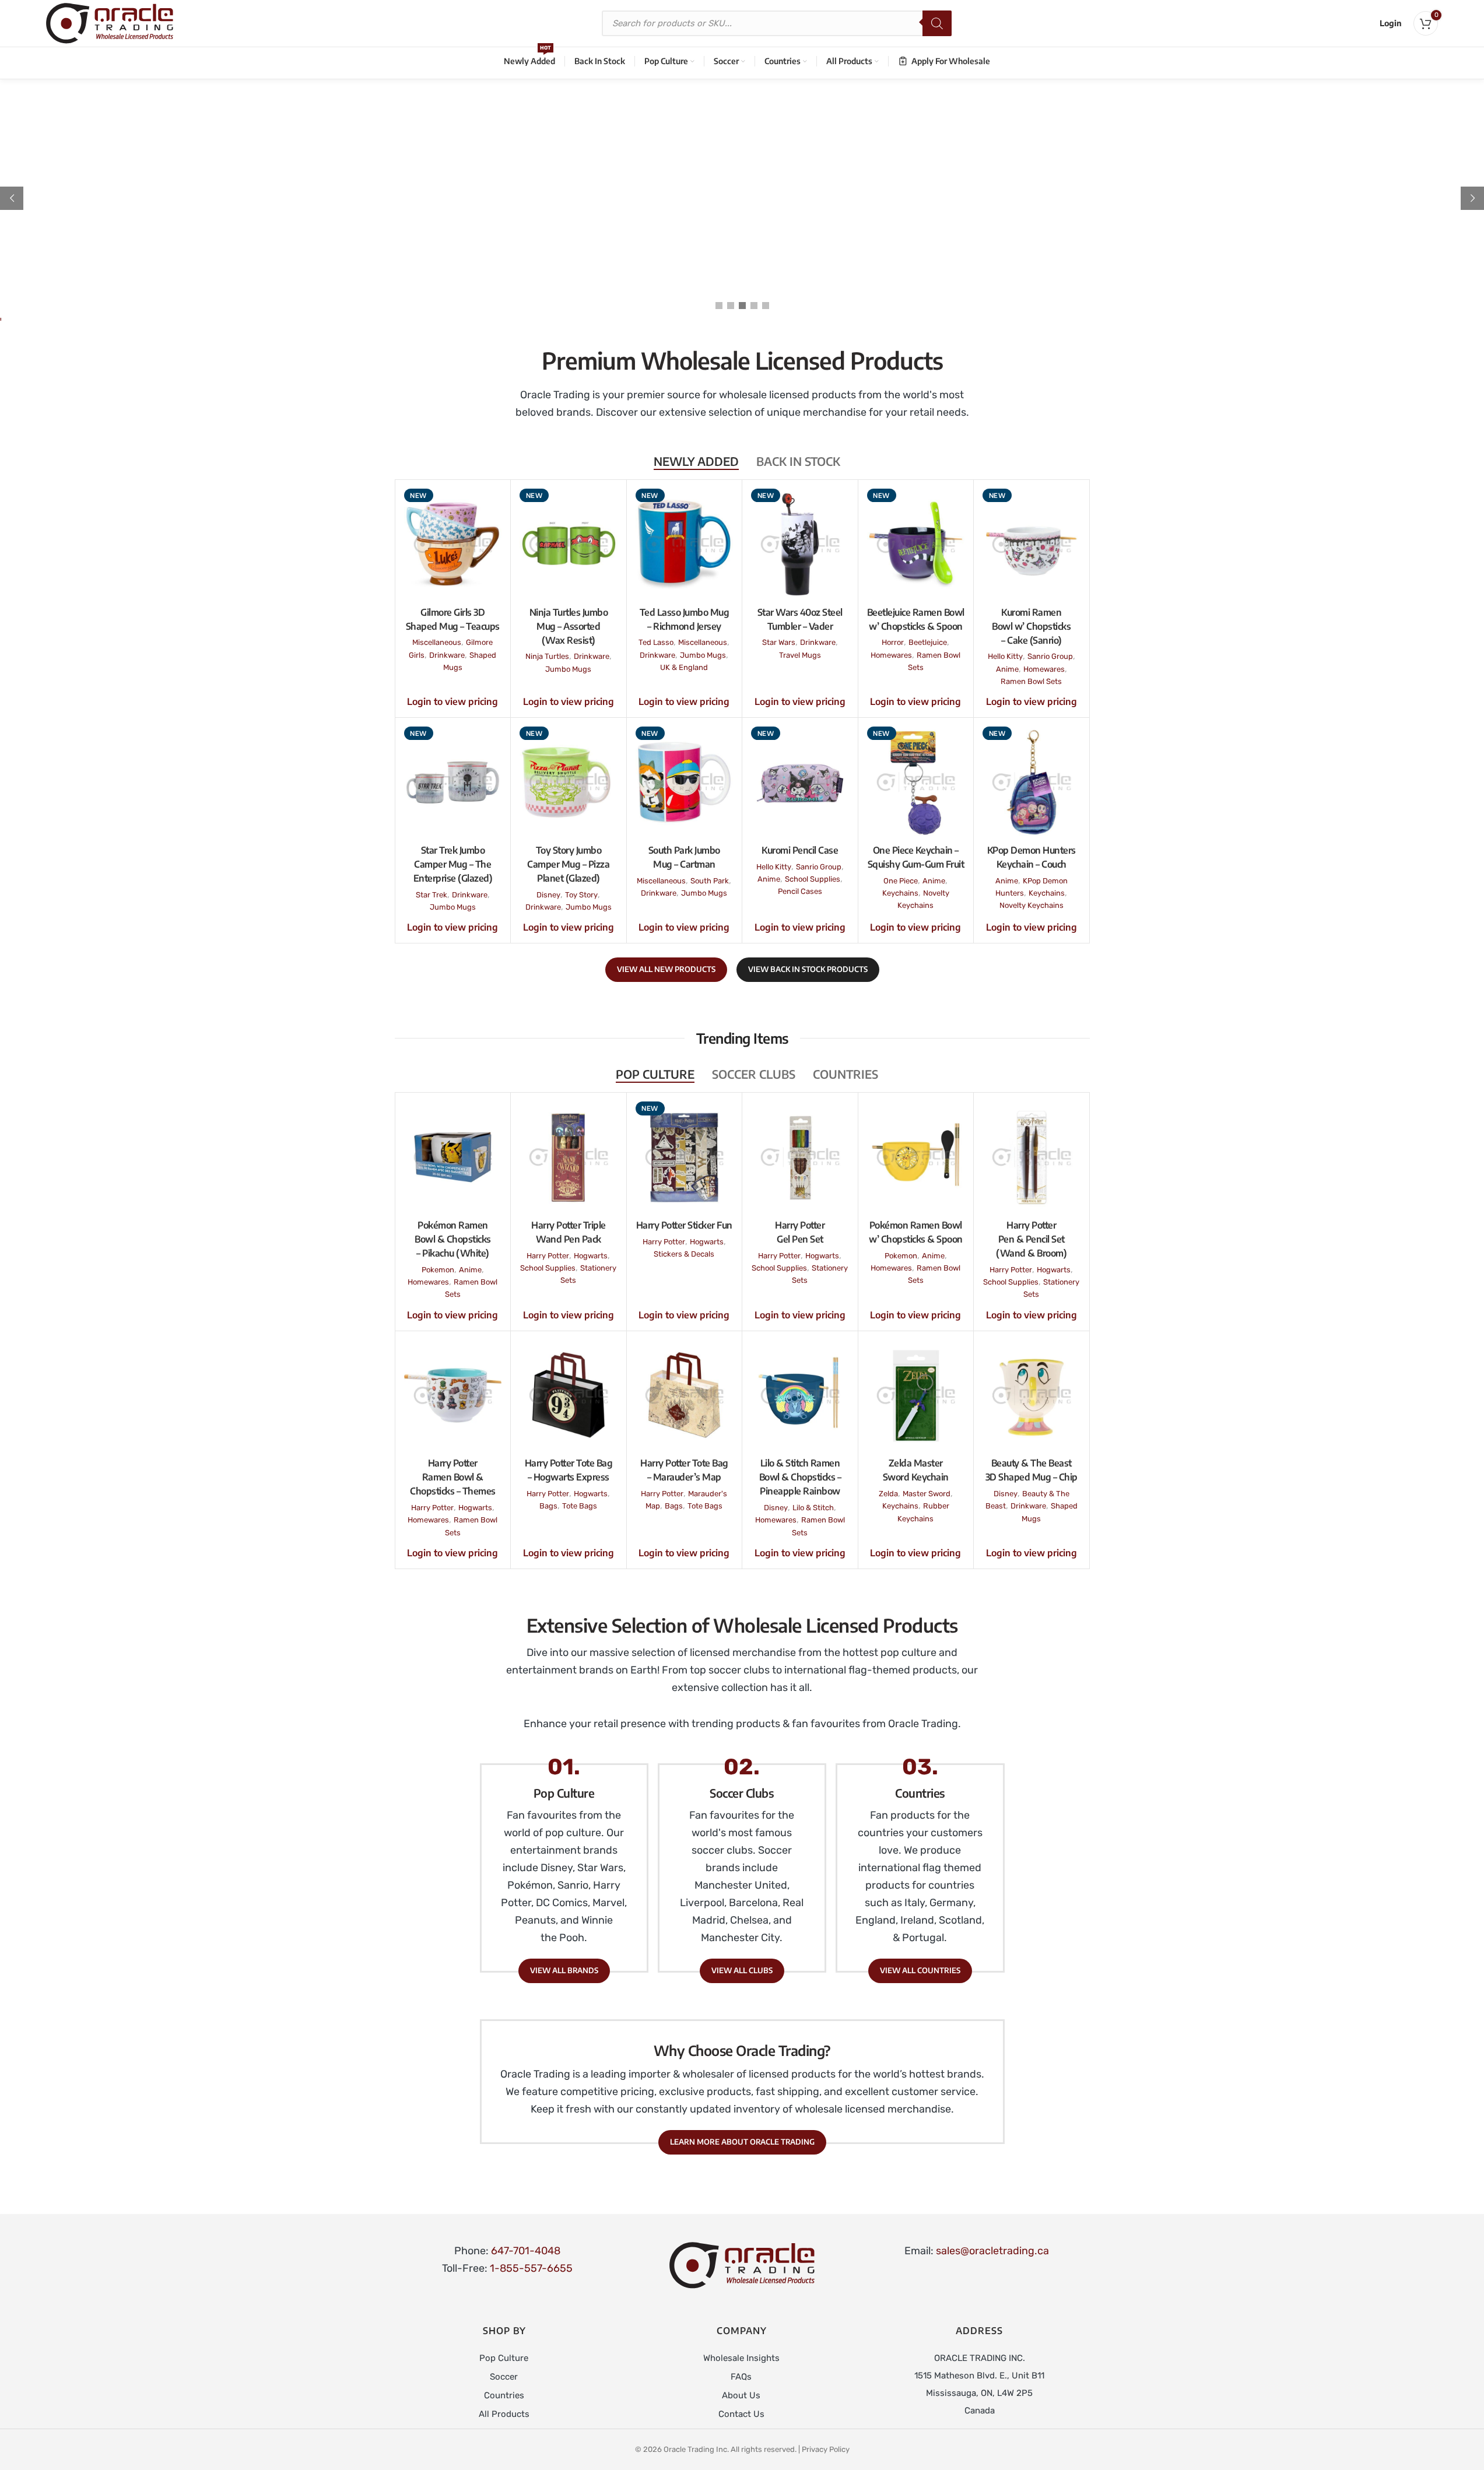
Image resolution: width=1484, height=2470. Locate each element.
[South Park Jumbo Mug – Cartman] (685, 782)
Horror (893, 642)
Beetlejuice (928, 642)
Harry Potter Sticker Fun (684, 1225)
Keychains (900, 893)
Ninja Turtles (547, 656)
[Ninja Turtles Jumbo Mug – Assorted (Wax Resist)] (569, 544)
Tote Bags (580, 1506)
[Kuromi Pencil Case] (800, 782)
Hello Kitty (1005, 656)
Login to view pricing (452, 701)
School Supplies (813, 879)
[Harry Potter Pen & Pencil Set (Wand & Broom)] (1032, 1157)
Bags (548, 1506)
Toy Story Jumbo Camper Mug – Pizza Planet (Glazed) (568, 864)
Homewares (891, 655)
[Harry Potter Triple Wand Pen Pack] (569, 1157)
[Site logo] (110, 23)
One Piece (901, 881)
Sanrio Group (1050, 656)
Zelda (888, 1494)
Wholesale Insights (741, 2358)
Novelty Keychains (1032, 905)
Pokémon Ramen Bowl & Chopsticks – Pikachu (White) (453, 1239)
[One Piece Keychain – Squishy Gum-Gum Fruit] (916, 782)
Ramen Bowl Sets (1031, 681)
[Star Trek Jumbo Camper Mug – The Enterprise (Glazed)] (453, 782)
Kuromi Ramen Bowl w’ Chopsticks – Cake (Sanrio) (1031, 626)
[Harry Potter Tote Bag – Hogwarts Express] (569, 1396)
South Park (710, 881)
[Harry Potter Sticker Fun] (685, 1157)
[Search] (937, 23)
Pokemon (438, 1270)
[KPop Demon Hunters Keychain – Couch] (1032, 782)
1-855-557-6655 (531, 2268)
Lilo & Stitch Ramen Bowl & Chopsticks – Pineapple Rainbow (800, 1477)
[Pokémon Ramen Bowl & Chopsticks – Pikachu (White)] (453, 1157)
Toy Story (581, 895)
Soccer (504, 2377)
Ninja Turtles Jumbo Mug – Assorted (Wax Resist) (569, 626)
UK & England (684, 667)
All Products (504, 2414)
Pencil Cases (800, 891)
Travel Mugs (800, 655)
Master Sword (927, 1494)
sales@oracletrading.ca (992, 2251)
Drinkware (447, 655)
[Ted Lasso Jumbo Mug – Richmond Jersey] (685, 544)
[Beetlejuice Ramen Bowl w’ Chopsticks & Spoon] (916, 544)
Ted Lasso (656, 642)
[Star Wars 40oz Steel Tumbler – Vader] (800, 544)
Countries (504, 2395)
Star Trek (431, 895)
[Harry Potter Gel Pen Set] (800, 1157)
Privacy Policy (826, 2449)
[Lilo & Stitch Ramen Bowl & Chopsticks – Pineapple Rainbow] (800, 1396)
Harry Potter (548, 1256)
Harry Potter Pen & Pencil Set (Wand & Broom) (1031, 1239)
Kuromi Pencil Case (800, 850)
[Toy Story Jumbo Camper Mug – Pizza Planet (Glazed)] (569, 782)
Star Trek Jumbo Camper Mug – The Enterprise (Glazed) (453, 864)
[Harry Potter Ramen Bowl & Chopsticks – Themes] (453, 1396)
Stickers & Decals (684, 1254)
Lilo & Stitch (813, 1508)
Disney (548, 895)
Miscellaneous (437, 642)
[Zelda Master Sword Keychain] (916, 1396)
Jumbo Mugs (568, 669)
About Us (741, 2395)
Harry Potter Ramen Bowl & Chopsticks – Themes (453, 1477)
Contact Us (741, 2414)
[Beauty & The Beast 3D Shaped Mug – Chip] (1032, 1396)
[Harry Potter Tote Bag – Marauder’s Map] (685, 1396)
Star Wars (779, 642)
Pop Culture (504, 2358)
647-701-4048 (526, 2251)
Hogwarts (591, 1256)
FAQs (741, 2377)
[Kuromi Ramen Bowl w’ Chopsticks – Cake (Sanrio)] (1032, 544)
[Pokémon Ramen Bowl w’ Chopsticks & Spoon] (916, 1157)
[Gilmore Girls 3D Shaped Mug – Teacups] (453, 544)
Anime (1007, 669)
